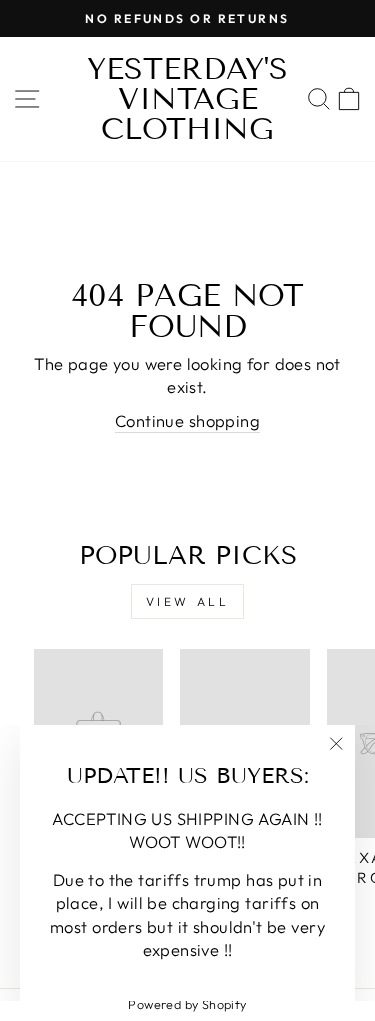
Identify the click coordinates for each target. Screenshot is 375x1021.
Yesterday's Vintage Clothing (187, 99)
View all (188, 601)
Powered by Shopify (187, 1004)
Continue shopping (187, 420)
